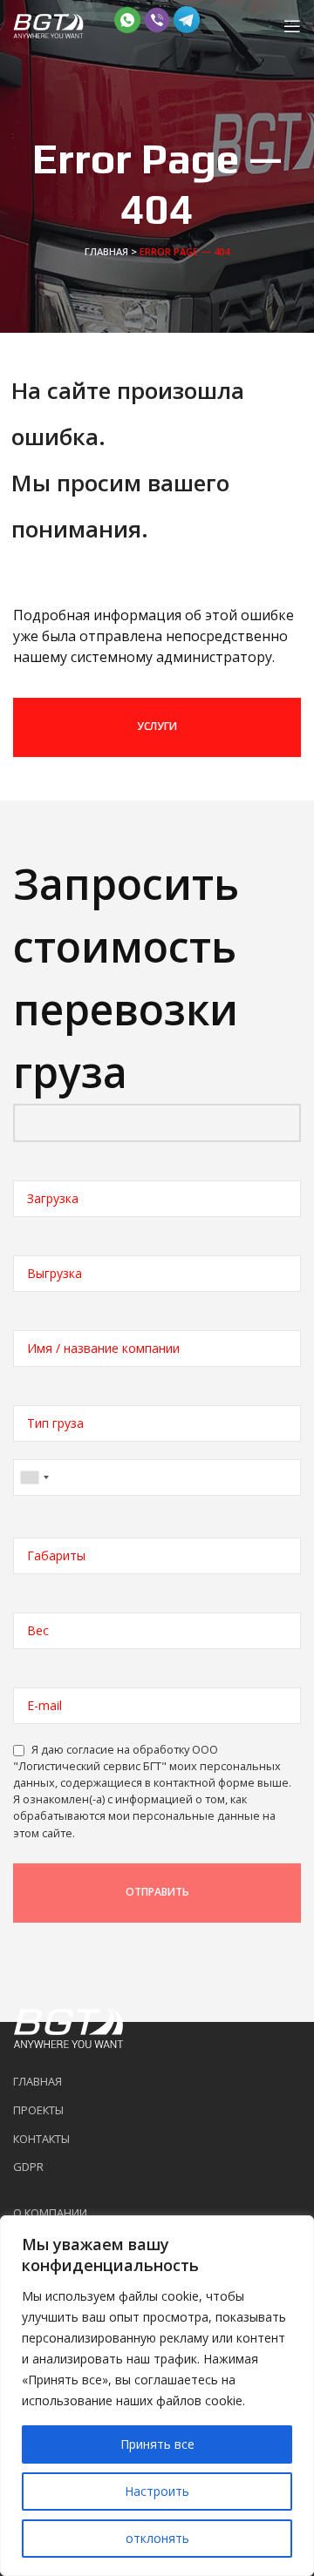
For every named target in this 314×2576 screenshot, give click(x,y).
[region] (157, 2396)
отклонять (157, 2538)
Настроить (157, 2491)
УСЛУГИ (157, 726)
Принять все (157, 2444)
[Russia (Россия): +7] (34, 1477)
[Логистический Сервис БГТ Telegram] (187, 18)
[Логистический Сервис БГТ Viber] (157, 18)
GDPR (28, 2167)
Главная (106, 251)
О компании (50, 2213)
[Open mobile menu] (292, 26)
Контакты (41, 2139)
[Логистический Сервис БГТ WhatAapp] (127, 18)
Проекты (38, 2110)
